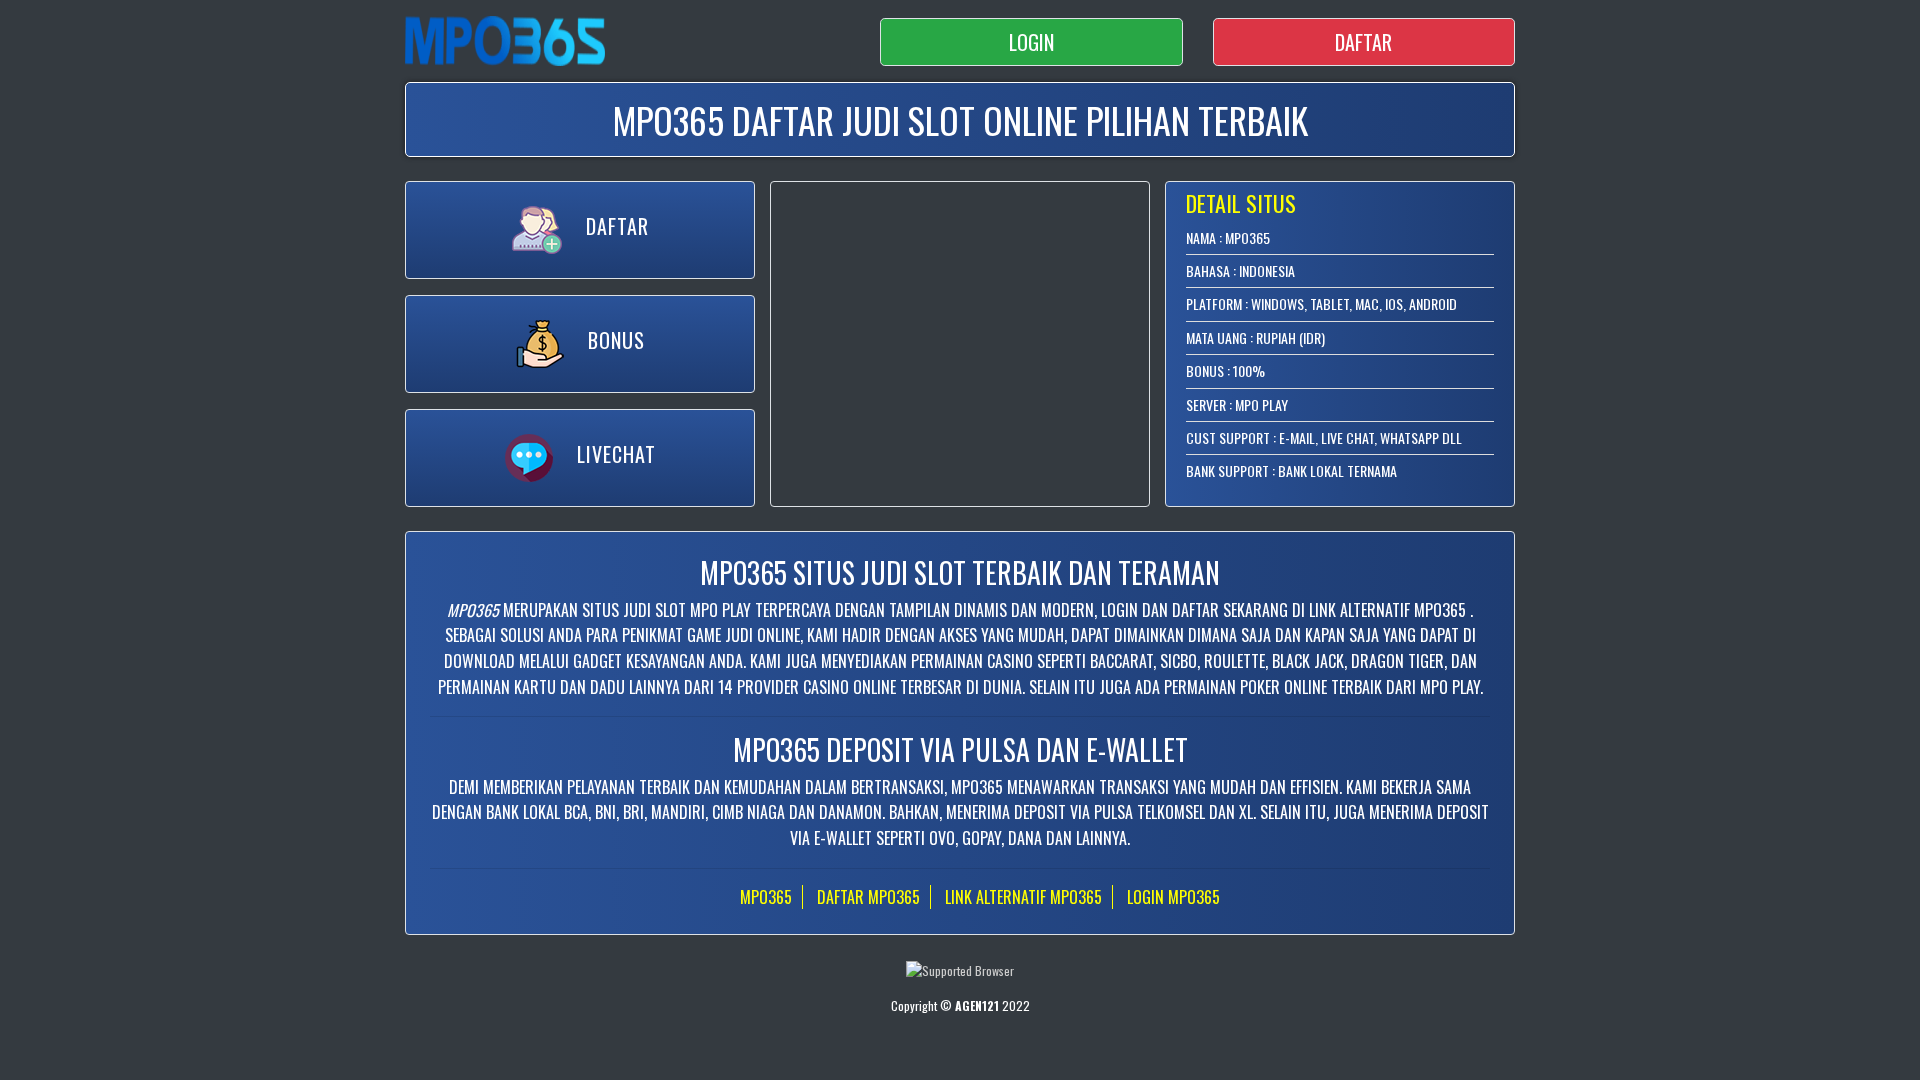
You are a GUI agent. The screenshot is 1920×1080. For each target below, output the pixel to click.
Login (1031, 42)
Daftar (1363, 42)
